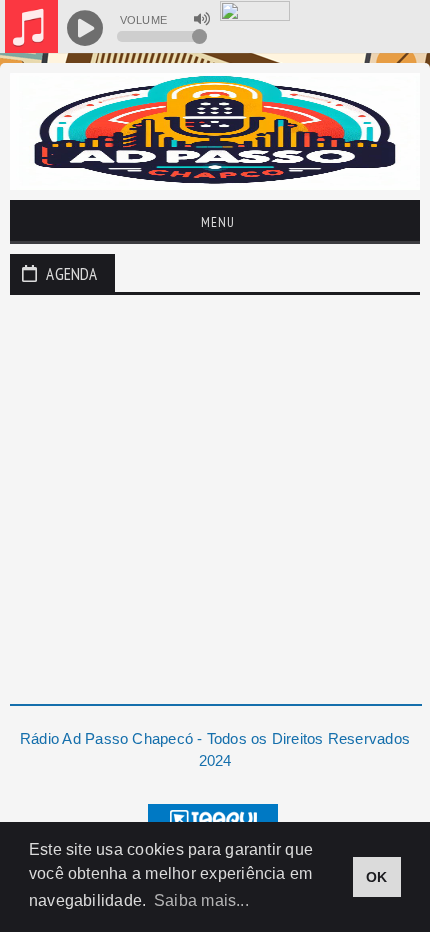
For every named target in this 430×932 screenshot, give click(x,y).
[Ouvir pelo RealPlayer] (371, 28)
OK (376, 877)
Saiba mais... (201, 900)
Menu (216, 222)
